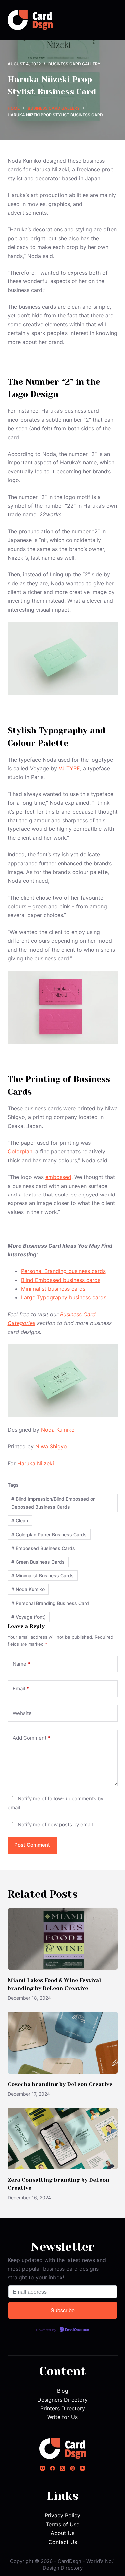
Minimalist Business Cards (42, 1576)
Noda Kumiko (58, 1430)
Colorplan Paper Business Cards (49, 1534)
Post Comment (32, 1845)
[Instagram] (42, 2468)
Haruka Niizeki (36, 1463)
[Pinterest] (72, 2468)
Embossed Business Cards (43, 1548)
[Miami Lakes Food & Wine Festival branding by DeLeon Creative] (63, 1939)
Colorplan (20, 1151)
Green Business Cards (38, 1562)
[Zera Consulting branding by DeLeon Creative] (63, 2138)
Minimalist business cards (53, 1289)
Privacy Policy (62, 2515)
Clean (20, 1520)
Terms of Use (62, 2524)
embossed (58, 1177)
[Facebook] (52, 2468)
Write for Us (62, 2417)
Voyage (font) (28, 1617)
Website (22, 1713)
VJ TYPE (69, 768)
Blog (63, 2391)
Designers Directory (62, 2400)
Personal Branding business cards (63, 1271)
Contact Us (63, 2542)
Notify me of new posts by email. (56, 1825)
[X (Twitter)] (62, 2468)
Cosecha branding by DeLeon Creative (60, 2084)
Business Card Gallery (74, 64)
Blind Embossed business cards (61, 1280)
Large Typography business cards (64, 1297)
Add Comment (31, 1738)
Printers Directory (63, 2408)
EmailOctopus (77, 2330)
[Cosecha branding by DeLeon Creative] (63, 2043)
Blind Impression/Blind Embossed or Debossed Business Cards (53, 1503)
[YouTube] (82, 2468)
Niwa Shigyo (51, 1446)
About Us (62, 2533)
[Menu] (115, 20)
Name (21, 1664)
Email (21, 1688)
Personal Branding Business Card (50, 1603)
